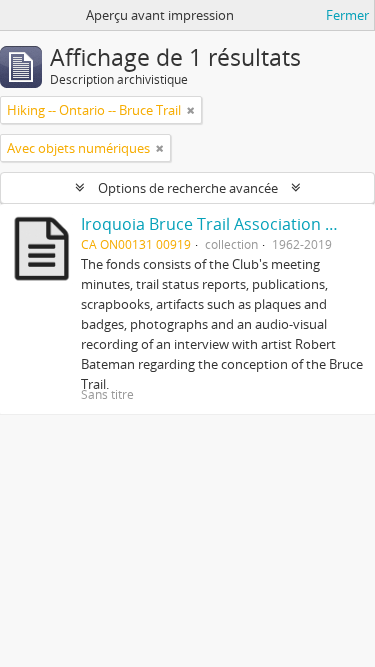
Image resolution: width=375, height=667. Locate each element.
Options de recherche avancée (188, 188)
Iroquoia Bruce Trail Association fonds (224, 224)
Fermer (347, 15)
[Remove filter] (191, 110)
